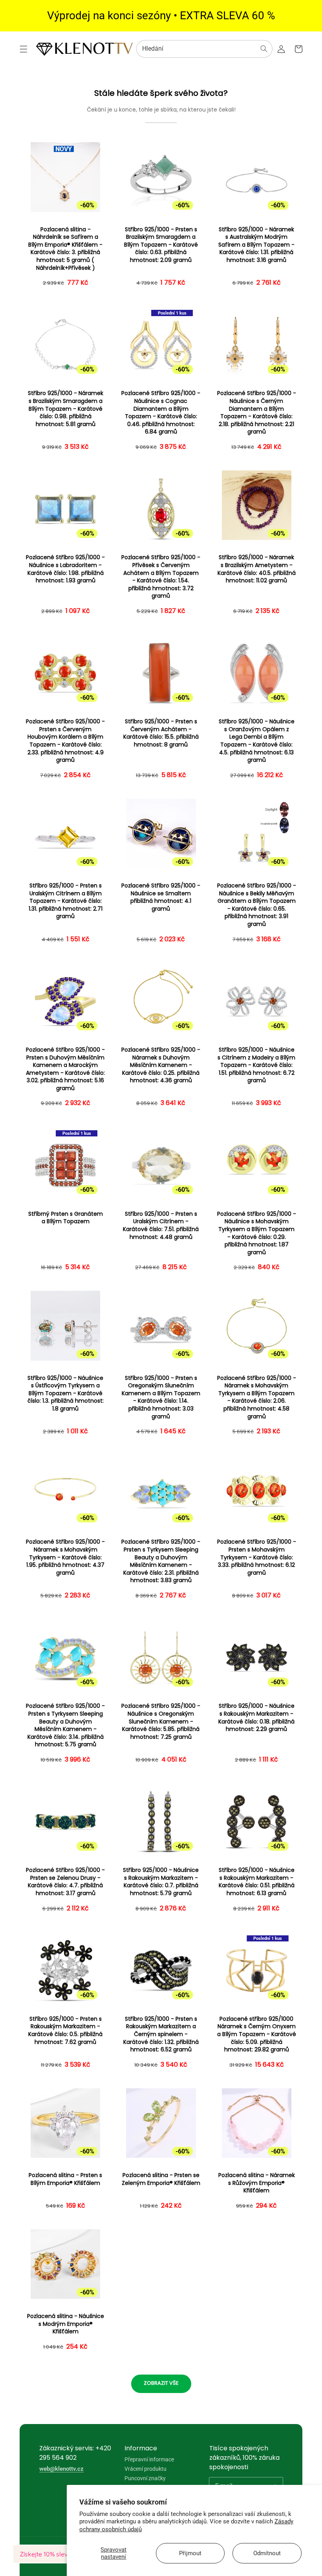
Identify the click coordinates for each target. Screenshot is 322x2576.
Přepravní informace (149, 2460)
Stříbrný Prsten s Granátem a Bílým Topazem (66, 1218)
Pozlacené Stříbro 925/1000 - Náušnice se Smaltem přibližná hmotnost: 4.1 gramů (161, 897)
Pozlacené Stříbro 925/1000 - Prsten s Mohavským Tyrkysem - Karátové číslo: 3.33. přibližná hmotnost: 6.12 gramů (257, 1557)
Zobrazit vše (161, 2383)
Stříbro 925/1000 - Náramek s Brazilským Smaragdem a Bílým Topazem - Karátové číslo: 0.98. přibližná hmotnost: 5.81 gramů (66, 409)
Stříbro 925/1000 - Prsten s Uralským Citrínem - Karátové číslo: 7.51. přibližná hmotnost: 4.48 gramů (161, 1226)
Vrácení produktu (145, 2469)
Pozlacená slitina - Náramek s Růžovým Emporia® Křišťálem (257, 2183)
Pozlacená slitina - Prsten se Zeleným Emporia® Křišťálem (161, 2179)
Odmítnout (267, 2553)
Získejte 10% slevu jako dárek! (63, 2554)
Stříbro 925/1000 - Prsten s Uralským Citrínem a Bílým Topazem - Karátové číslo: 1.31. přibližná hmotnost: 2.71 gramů (66, 901)
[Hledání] (264, 49)
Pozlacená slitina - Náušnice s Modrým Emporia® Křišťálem (66, 2324)
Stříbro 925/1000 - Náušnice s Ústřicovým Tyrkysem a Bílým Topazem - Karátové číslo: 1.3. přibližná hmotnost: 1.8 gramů (66, 1393)
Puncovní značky (145, 2478)
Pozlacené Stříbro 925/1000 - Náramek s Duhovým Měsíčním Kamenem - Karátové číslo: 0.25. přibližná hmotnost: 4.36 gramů (161, 1065)
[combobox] (204, 49)
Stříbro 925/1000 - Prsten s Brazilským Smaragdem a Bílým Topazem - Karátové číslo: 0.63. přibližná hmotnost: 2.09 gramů (161, 245)
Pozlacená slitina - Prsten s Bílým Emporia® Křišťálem (65, 2179)
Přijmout (190, 2553)
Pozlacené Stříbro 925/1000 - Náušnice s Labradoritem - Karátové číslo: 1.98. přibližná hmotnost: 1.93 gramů (65, 569)
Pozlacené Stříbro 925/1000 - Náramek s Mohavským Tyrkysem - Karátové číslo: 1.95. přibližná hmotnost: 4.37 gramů (65, 1557)
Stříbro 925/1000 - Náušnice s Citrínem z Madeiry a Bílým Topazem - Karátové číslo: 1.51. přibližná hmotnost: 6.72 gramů (256, 1065)
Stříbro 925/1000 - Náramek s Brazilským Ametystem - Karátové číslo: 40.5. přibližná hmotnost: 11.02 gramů (257, 569)
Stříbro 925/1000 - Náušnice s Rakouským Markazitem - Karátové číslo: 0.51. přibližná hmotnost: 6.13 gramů (257, 1882)
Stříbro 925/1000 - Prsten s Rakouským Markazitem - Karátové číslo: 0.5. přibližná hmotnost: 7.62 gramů (65, 2031)
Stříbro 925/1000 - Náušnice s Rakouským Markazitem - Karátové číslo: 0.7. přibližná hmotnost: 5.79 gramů (161, 1882)
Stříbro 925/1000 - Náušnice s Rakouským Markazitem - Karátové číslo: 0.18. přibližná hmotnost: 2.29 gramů (256, 1718)
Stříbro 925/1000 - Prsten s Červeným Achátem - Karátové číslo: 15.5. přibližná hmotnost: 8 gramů (161, 733)
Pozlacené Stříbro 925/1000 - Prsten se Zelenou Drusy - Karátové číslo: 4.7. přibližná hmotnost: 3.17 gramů (65, 1882)
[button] (24, 49)
